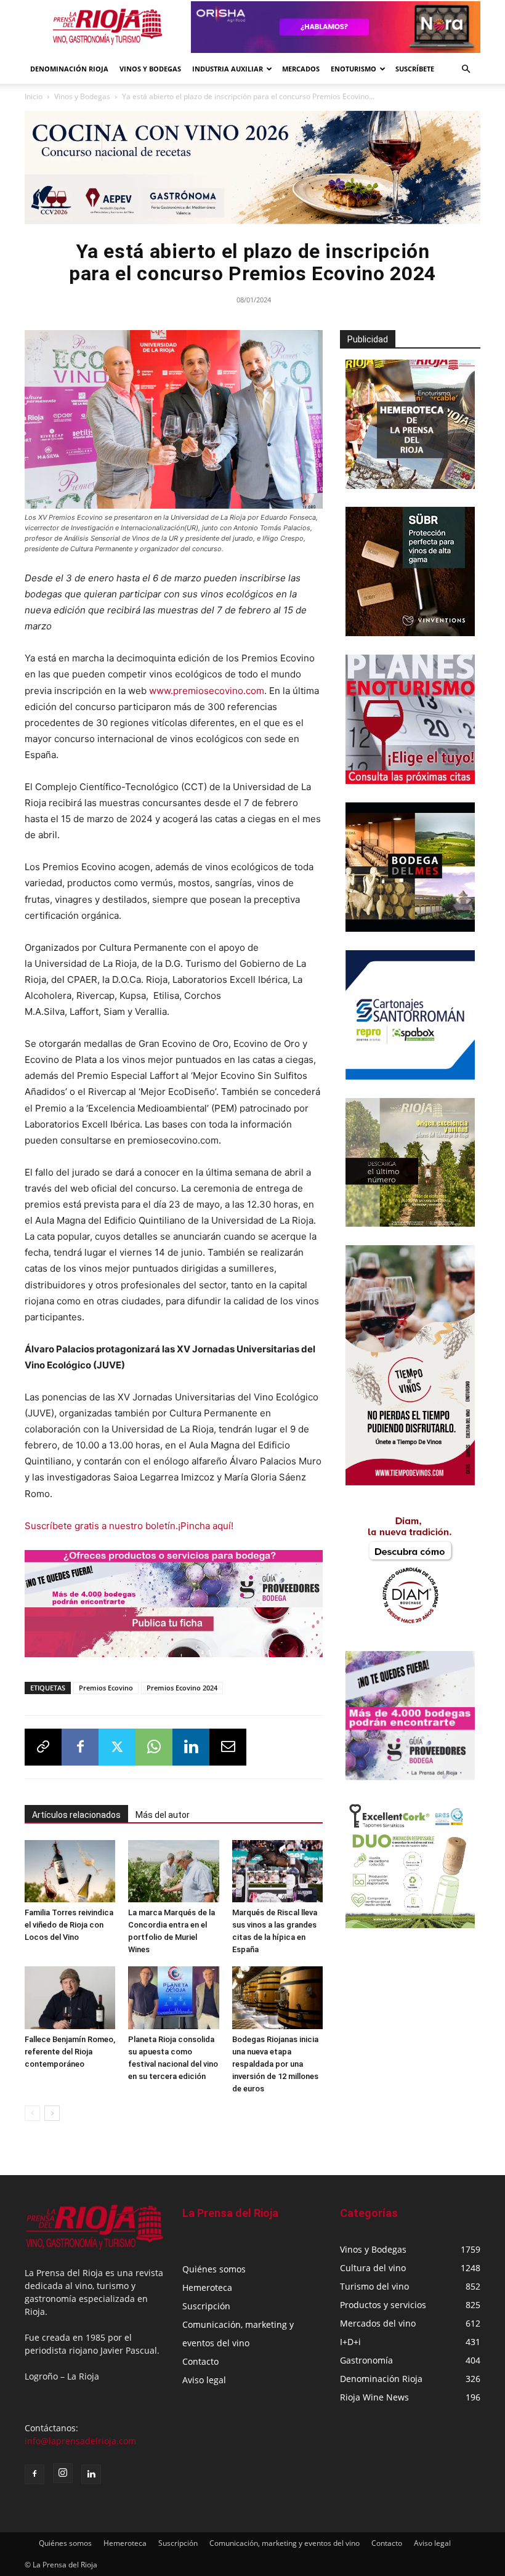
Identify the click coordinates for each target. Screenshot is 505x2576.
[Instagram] (63, 2473)
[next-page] (52, 2113)
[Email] (228, 1747)
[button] (466, 69)
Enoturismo (353, 69)
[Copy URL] (43, 1747)
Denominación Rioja (69, 69)
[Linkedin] (191, 1747)
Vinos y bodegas (150, 69)
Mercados (301, 69)
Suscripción (206, 2306)
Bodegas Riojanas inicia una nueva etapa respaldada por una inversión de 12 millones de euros (275, 2064)
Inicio (34, 96)
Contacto (200, 2361)
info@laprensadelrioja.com (80, 2441)
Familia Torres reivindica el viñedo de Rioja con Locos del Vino (69, 1925)
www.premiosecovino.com (207, 691)
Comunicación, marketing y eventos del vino (285, 2543)
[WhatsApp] (154, 1747)
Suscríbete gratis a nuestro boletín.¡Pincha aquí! (129, 1526)
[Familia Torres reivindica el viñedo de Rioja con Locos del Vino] (70, 1871)
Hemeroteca (207, 2287)
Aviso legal (204, 2380)
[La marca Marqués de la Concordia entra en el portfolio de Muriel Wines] (173, 1871)
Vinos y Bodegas (82, 96)
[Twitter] (117, 1747)
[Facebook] (80, 1747)
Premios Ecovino (106, 1688)
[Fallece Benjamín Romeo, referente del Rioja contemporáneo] (70, 1997)
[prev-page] (32, 2113)
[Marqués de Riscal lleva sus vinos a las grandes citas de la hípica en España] (277, 1871)
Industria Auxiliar (228, 69)
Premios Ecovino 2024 (182, 1688)
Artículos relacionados (76, 1815)
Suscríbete (415, 69)
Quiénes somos (214, 2269)
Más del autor (163, 1815)
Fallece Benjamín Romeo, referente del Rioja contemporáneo (70, 2052)
